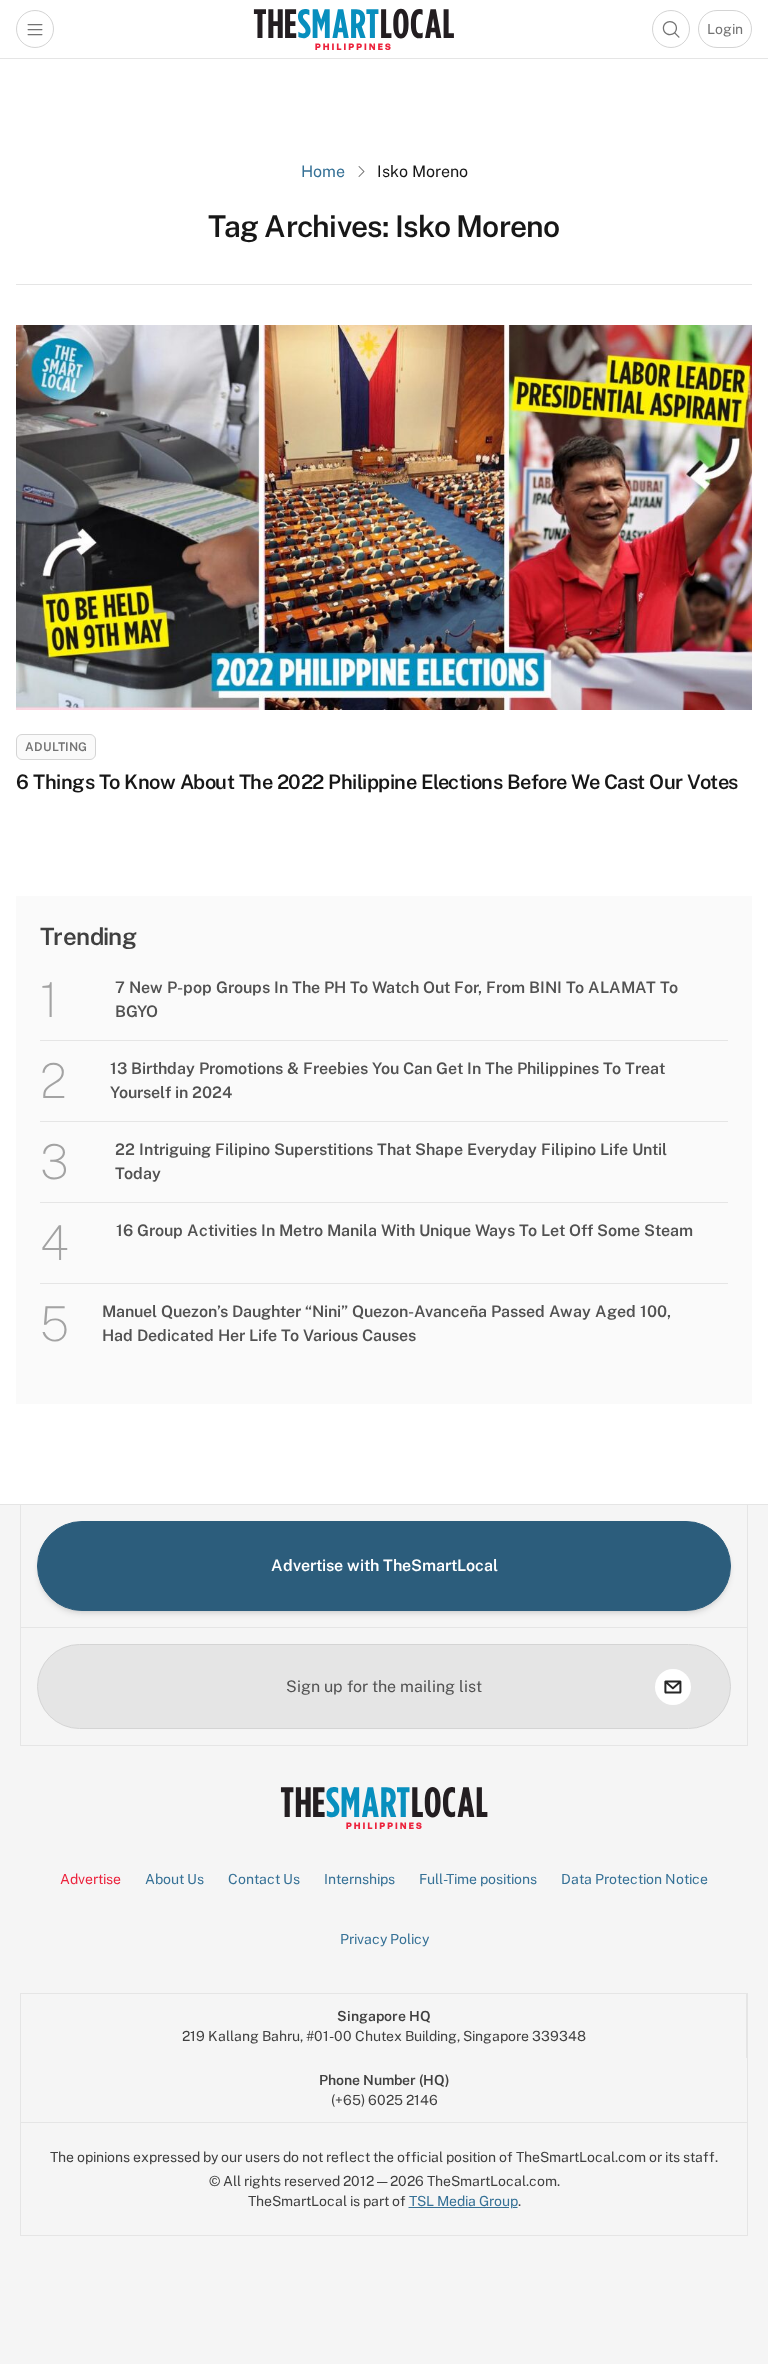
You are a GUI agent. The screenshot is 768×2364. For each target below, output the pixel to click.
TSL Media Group (463, 2201)
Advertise (90, 1879)
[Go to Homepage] (353, 29)
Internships (359, 1879)
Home (323, 171)
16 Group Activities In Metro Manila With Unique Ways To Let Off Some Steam (404, 1230)
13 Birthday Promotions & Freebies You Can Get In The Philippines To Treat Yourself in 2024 (387, 1080)
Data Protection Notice (634, 1879)
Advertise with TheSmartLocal (384, 1565)
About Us (174, 1879)
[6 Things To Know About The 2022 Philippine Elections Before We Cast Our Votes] (384, 517)
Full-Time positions (478, 1879)
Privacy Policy (384, 1939)
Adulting (56, 747)
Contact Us (264, 1879)
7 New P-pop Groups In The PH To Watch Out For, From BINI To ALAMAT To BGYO (396, 999)
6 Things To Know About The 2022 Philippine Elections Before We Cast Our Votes (377, 782)
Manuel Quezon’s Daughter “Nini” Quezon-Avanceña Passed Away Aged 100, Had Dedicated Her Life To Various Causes (386, 1323)
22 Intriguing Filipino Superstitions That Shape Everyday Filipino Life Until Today (391, 1161)
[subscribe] (673, 1687)
